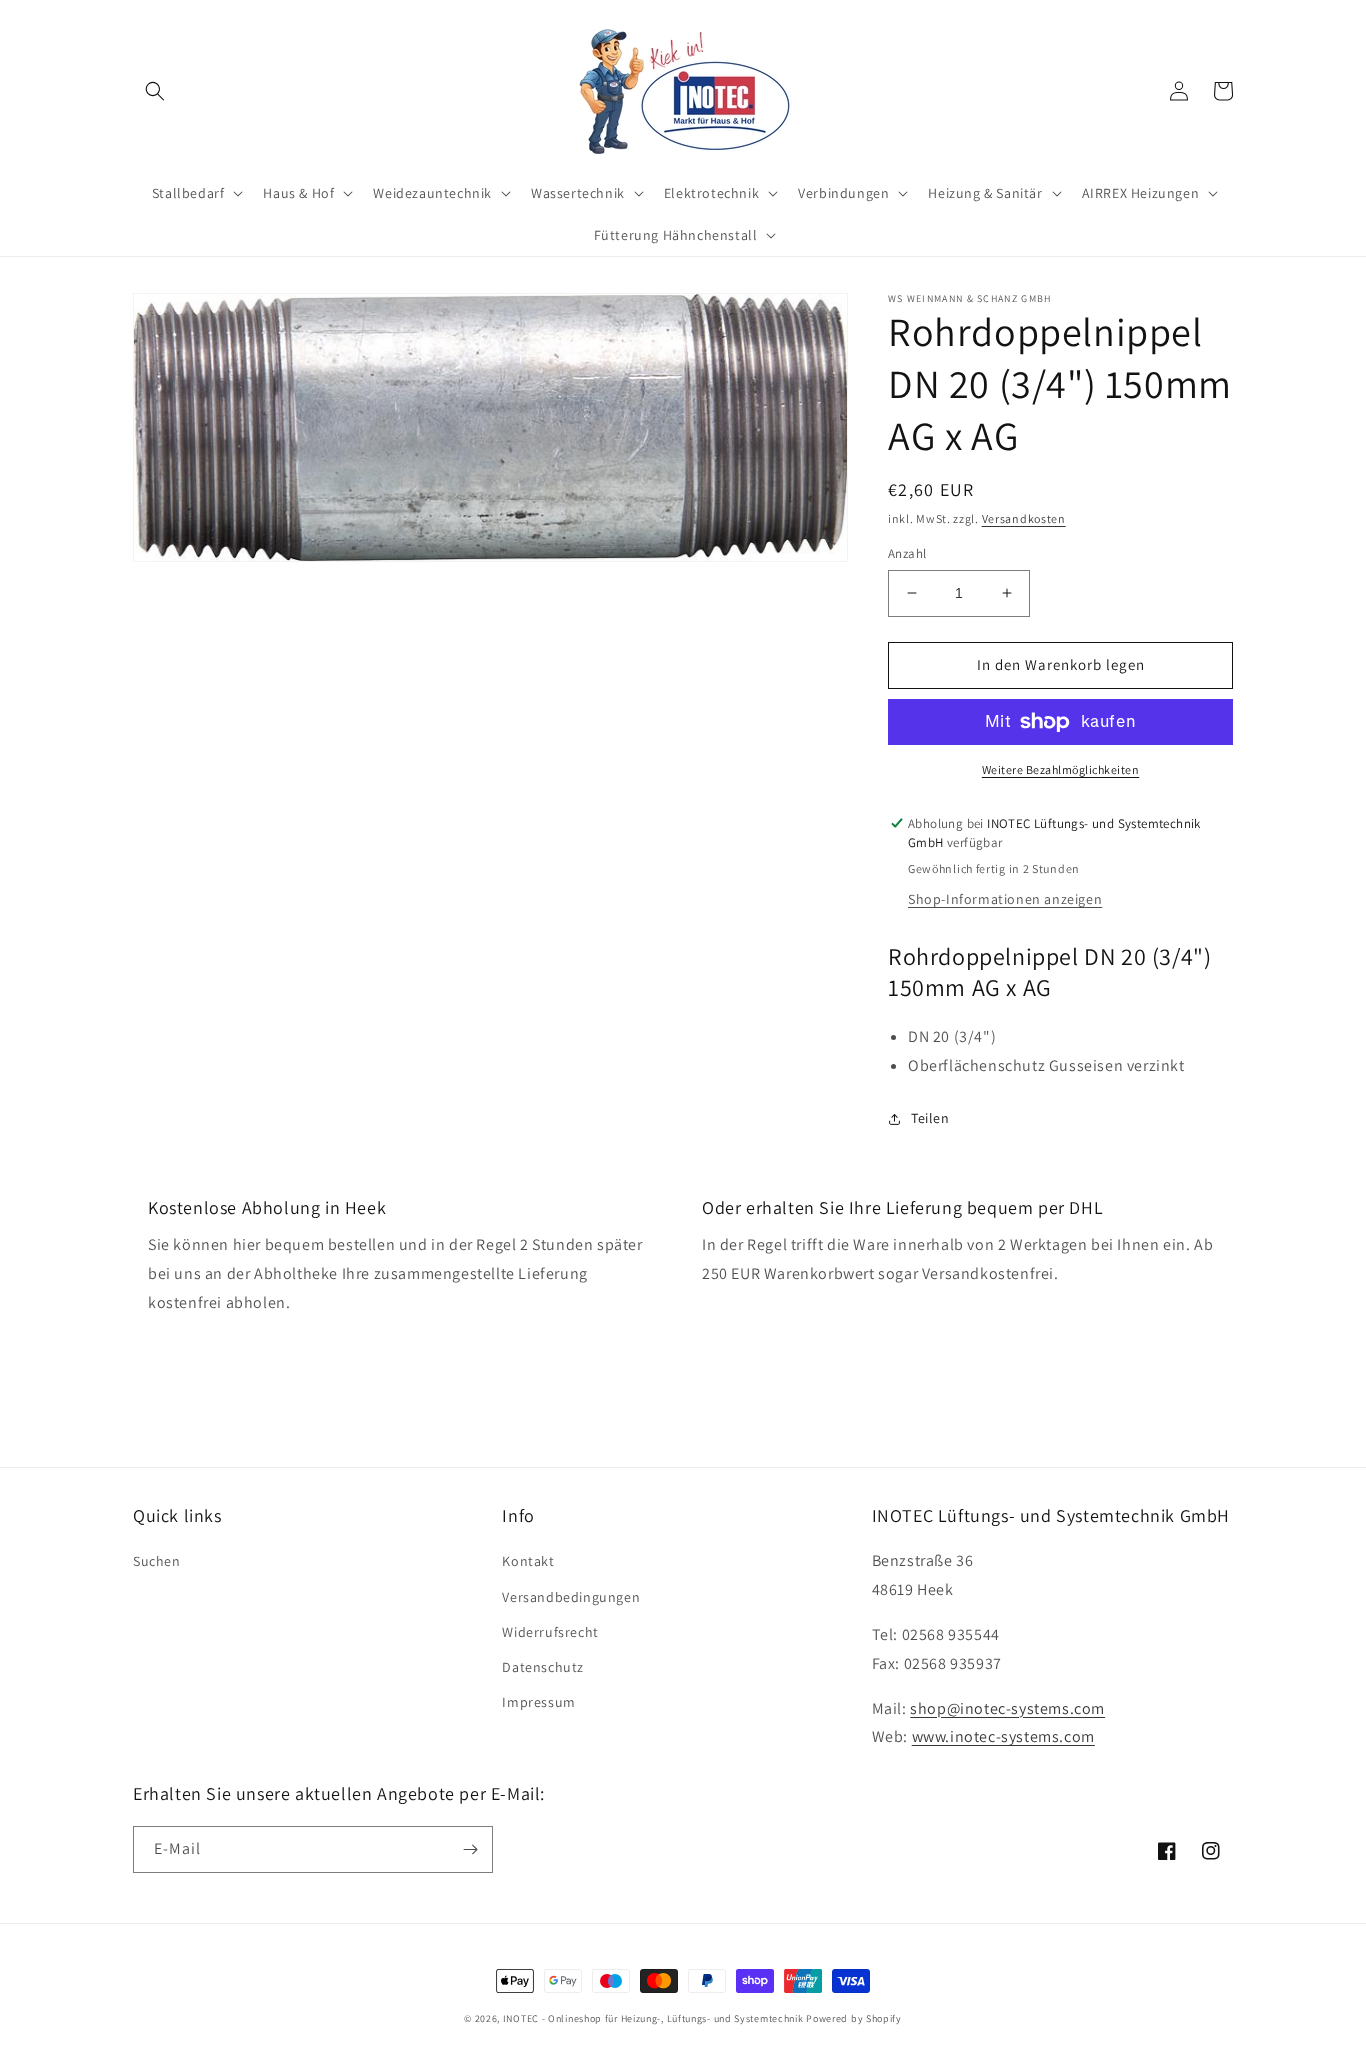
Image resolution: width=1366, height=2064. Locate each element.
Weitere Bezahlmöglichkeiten (1061, 769)
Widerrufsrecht (550, 1632)
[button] (155, 91)
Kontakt (528, 1561)
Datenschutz (543, 1667)
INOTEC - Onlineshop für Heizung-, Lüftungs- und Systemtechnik (653, 2018)
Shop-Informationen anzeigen (1005, 899)
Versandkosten (1024, 518)
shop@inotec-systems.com (1007, 1708)
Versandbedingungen (571, 1597)
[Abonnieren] (470, 1849)
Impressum (538, 1702)
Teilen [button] (930, 1118)
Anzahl (907, 553)
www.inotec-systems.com (1003, 1736)
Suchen (157, 1561)
